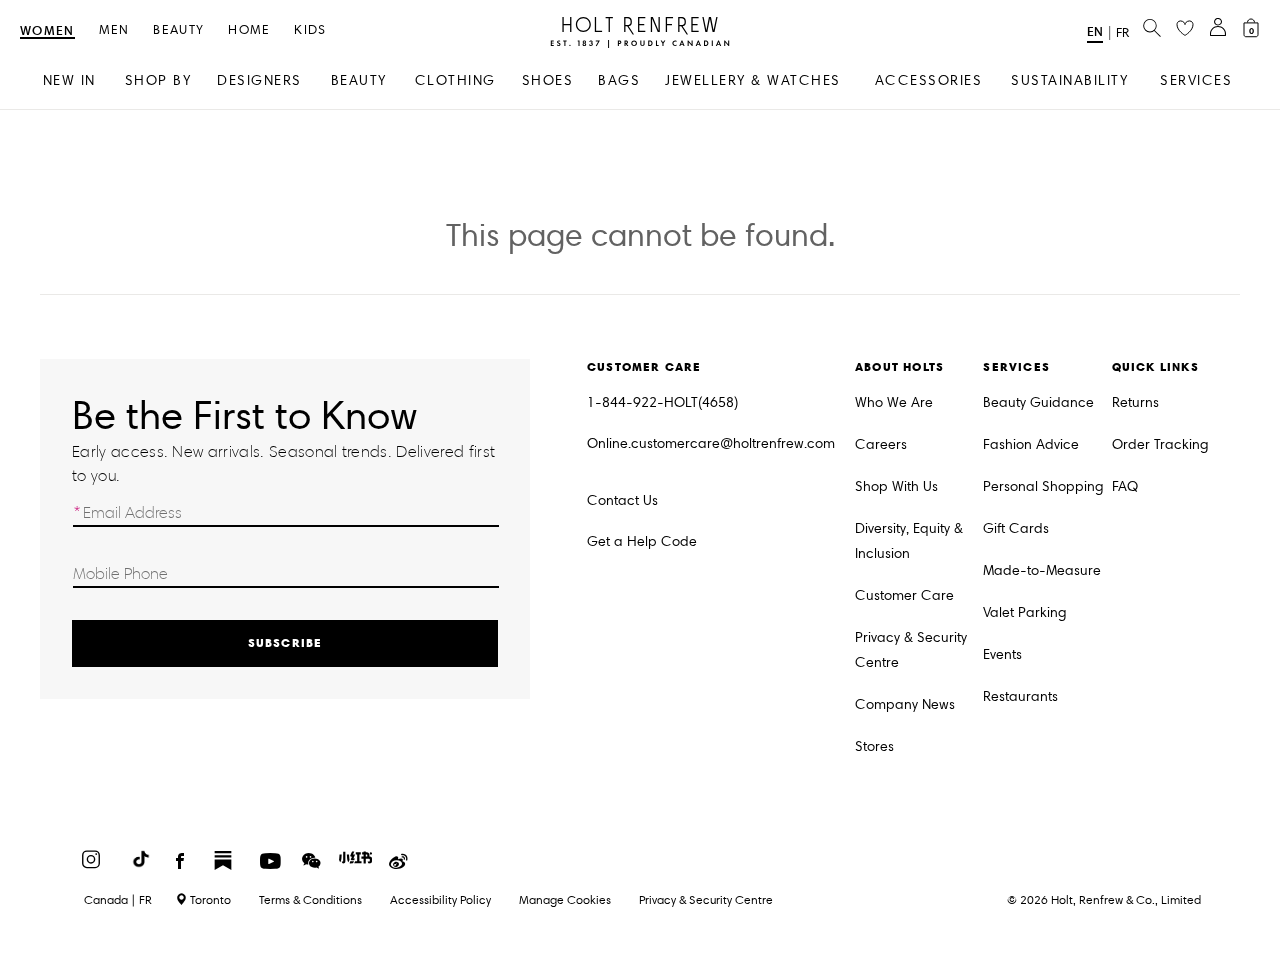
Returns (1135, 402)
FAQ (1125, 486)
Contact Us (622, 500)
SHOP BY (158, 80)
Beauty (178, 30)
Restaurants (1020, 696)
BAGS (619, 80)
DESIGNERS (259, 80)
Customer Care (904, 595)
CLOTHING (455, 80)
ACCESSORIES (929, 80)
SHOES (548, 80)
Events (1002, 654)
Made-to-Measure (1042, 570)
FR (1122, 33)
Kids (310, 30)
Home (249, 30)
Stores (874, 746)
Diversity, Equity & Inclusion (909, 541)
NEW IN (69, 80)
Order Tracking (1160, 444)
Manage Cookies (565, 899)
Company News (905, 704)
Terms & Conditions (310, 899)
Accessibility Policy (440, 899)
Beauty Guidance (1038, 402)
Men (114, 30)
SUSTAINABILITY (1069, 80)
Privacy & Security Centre (911, 650)
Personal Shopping (1043, 486)
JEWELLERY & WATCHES (753, 80)
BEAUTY (359, 80)
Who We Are (894, 402)
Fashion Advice (1031, 444)
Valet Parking (1025, 612)
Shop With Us (896, 486)
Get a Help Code (642, 541)
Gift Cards (1016, 528)
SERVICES (1196, 80)
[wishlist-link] (1185, 29)
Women (47, 31)
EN (1095, 31)
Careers (881, 444)
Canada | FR (118, 900)
